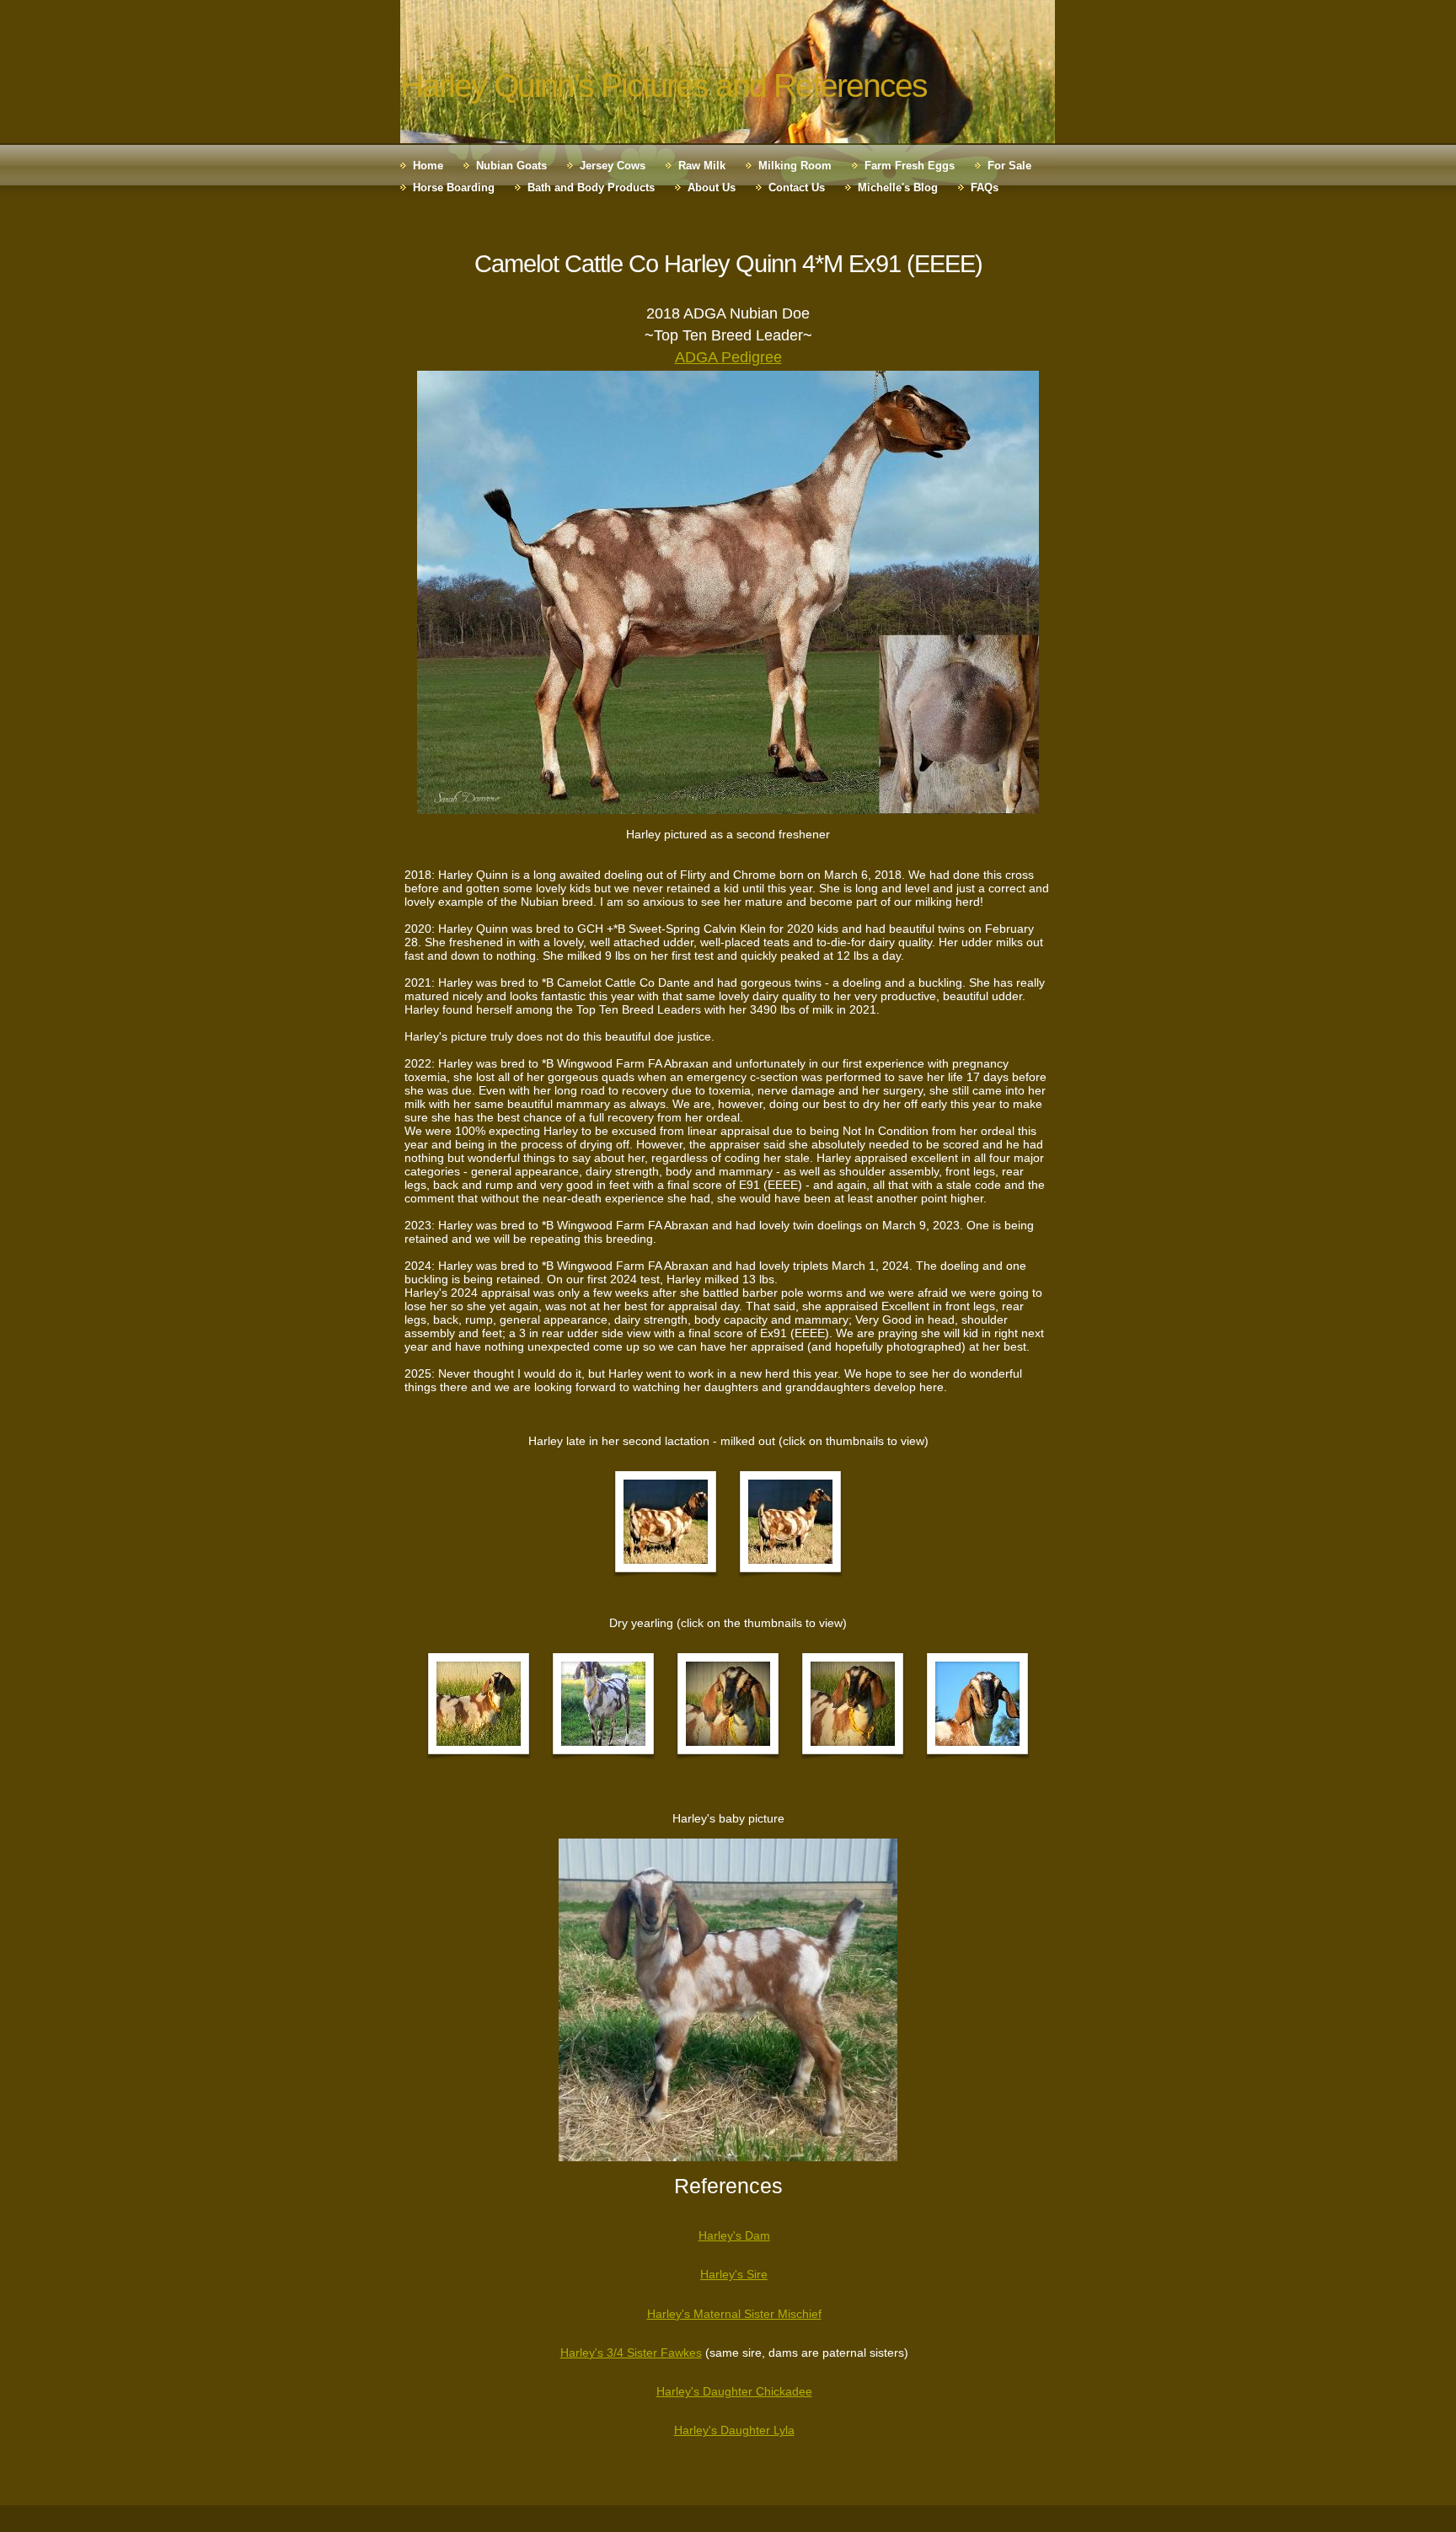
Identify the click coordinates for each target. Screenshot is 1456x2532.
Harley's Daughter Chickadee (734, 2391)
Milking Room (795, 166)
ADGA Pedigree (728, 357)
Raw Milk (702, 166)
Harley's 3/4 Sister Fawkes (631, 2353)
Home (428, 166)
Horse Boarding (454, 187)
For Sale (1009, 166)
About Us (712, 187)
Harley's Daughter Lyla (734, 2430)
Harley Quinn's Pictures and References (664, 86)
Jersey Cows (613, 166)
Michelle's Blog (898, 187)
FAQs (985, 187)
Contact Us (797, 187)
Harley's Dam (734, 2235)
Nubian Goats (511, 166)
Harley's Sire (734, 2274)
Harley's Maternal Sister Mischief (734, 2314)
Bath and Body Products (591, 187)
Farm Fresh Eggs (910, 166)
